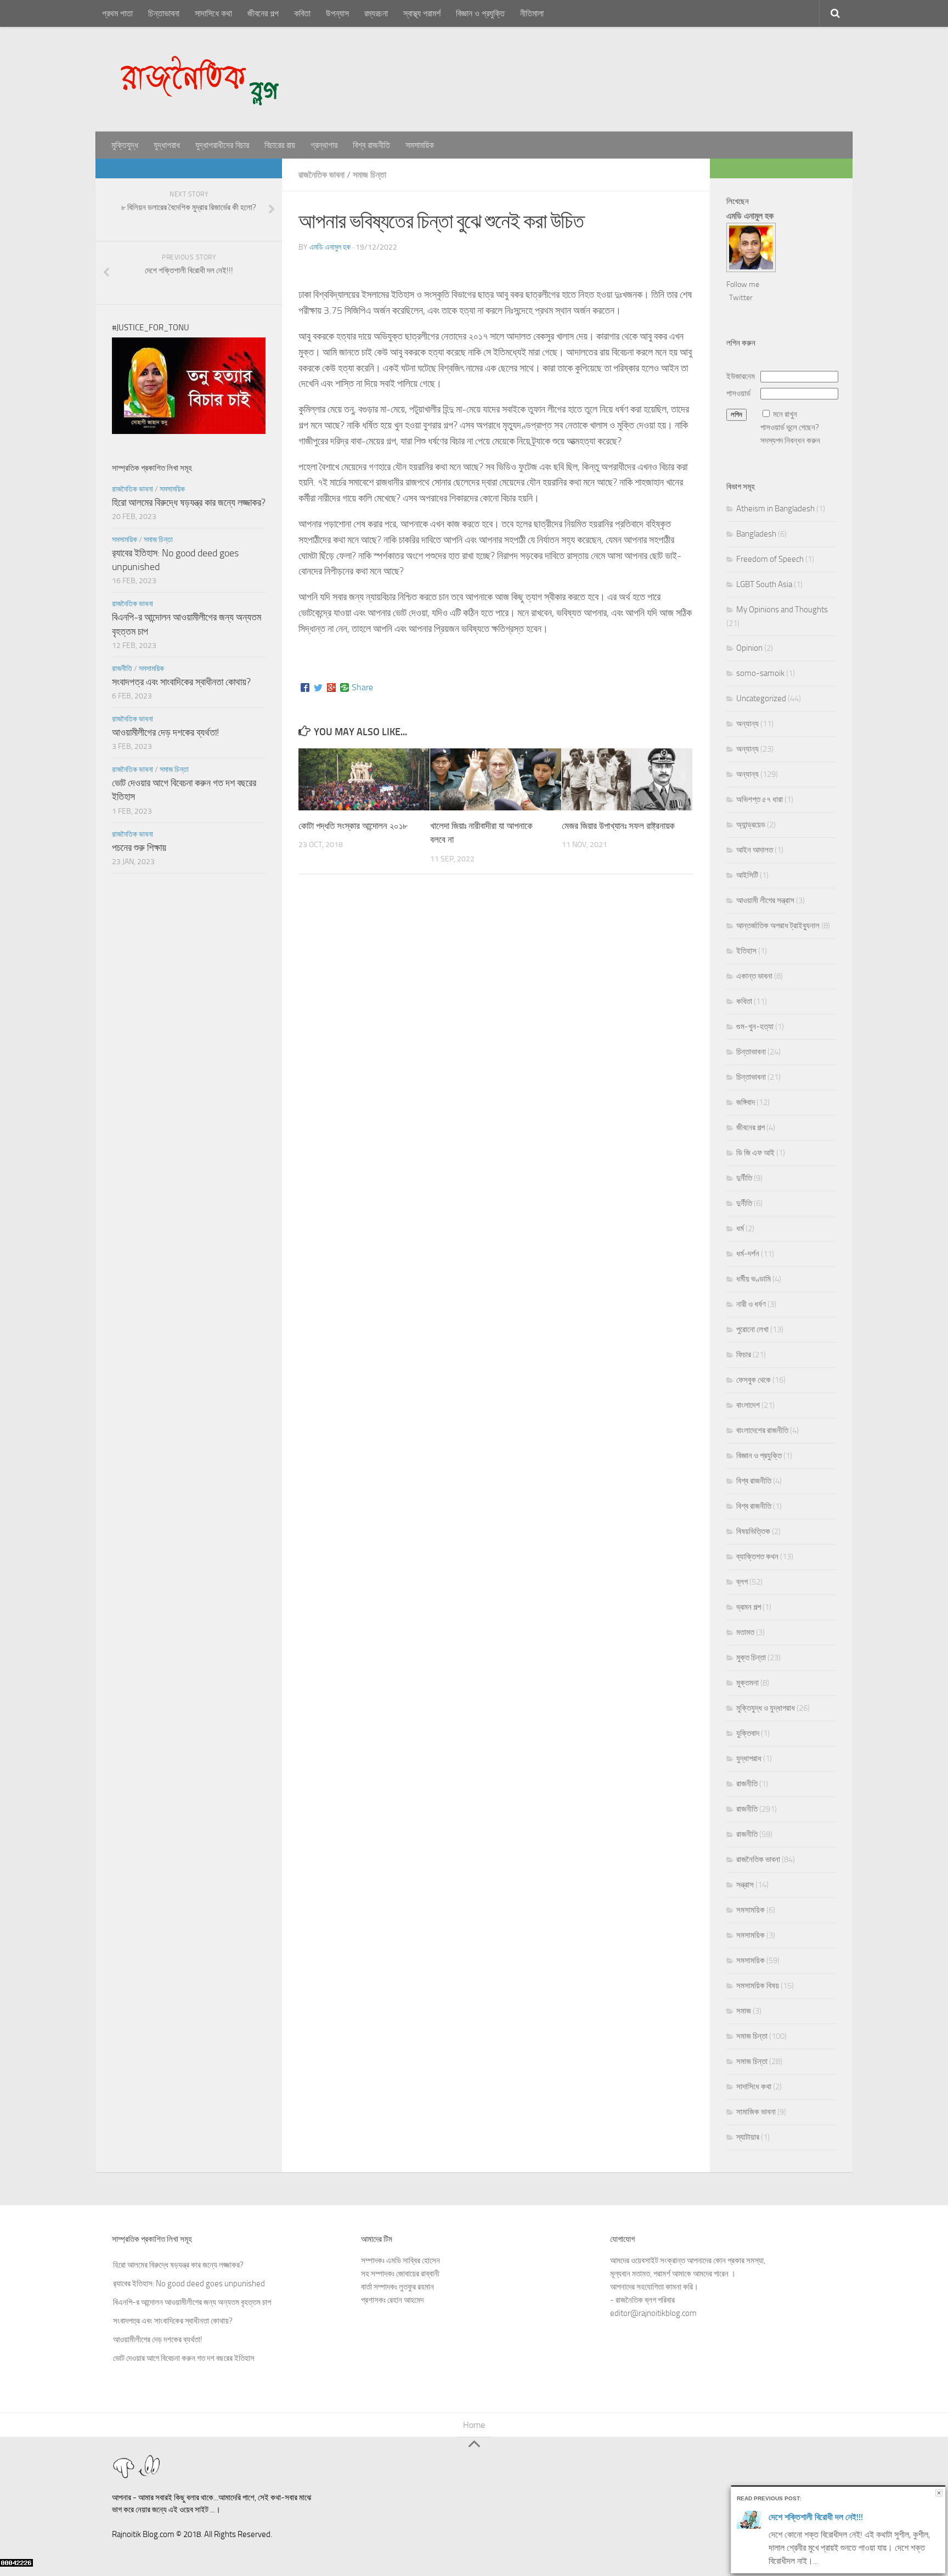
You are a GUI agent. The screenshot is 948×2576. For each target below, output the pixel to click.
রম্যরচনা (376, 13)
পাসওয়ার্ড (738, 393)
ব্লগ (742, 1582)
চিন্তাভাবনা (164, 13)
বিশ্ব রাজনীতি (371, 145)
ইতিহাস (746, 951)
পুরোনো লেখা (752, 1329)
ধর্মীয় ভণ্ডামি (754, 1279)
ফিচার (744, 1355)
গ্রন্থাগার (324, 145)
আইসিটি (747, 875)
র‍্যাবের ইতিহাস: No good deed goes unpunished (189, 2264)
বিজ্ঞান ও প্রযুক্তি (480, 13)
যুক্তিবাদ (748, 1733)
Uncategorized (761, 698)
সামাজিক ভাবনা (756, 2112)
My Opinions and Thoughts (782, 610)
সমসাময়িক (420, 145)
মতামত (745, 1632)
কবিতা (302, 13)
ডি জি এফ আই (755, 1153)
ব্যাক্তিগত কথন (757, 1557)
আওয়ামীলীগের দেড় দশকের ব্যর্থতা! (165, 732)
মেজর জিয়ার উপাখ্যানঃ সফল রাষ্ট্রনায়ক (618, 826)
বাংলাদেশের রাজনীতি (762, 1430)
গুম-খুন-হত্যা (755, 1027)
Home (474, 2425)
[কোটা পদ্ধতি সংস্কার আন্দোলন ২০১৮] (364, 779)
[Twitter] (318, 687)
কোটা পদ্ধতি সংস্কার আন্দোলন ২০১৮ (353, 826)
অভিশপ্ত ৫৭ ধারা (760, 799)
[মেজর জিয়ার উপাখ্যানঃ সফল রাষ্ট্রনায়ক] (627, 779)
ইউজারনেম (741, 376)
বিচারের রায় (280, 145)
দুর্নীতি (744, 1178)
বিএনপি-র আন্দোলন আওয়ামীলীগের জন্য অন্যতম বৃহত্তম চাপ (192, 2283)
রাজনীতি (122, 669)
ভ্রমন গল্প (749, 1607)
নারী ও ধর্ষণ (751, 1304)
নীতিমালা (532, 13)
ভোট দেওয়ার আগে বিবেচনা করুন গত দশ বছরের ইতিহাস (184, 2339)
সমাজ (744, 2011)
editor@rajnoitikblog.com (653, 2313)
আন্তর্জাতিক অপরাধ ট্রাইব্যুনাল (778, 926)
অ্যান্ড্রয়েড (751, 825)
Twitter (741, 298)
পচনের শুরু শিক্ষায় (139, 848)
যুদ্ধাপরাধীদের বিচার (222, 145)
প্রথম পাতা (117, 13)
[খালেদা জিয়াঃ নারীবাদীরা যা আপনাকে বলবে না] (496, 779)
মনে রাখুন (785, 414)
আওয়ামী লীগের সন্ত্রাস (765, 900)
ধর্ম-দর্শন (748, 1254)
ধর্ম (740, 1228)
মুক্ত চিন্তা (751, 1658)
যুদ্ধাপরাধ (167, 145)
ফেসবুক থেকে (754, 1380)
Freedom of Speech (770, 559)
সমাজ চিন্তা (369, 175)
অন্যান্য (747, 724)
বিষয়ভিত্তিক (753, 1531)
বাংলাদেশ (748, 1405)
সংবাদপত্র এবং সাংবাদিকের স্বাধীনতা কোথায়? (181, 682)
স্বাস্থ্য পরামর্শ (422, 13)
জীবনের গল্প (263, 13)
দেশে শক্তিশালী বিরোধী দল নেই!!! (816, 2517)
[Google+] (331, 687)
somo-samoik (760, 673)
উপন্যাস (337, 13)
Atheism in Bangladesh (775, 509)
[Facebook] (305, 687)
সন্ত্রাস (745, 1885)
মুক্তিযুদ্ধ (125, 145)
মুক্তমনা (747, 1683)
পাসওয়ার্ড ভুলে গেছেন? (790, 427)
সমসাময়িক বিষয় (758, 1986)
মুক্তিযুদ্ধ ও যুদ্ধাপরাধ (766, 1708)
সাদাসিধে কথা (213, 13)
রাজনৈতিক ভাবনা (321, 175)
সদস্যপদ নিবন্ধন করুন (790, 441)
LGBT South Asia (764, 584)
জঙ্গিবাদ (746, 1102)
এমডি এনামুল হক (330, 247)
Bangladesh (756, 534)
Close (939, 2493)
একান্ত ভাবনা (754, 976)
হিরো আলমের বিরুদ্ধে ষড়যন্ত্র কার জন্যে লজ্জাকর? (189, 503)
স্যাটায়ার (748, 2137)
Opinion (749, 648)
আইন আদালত (755, 850)
